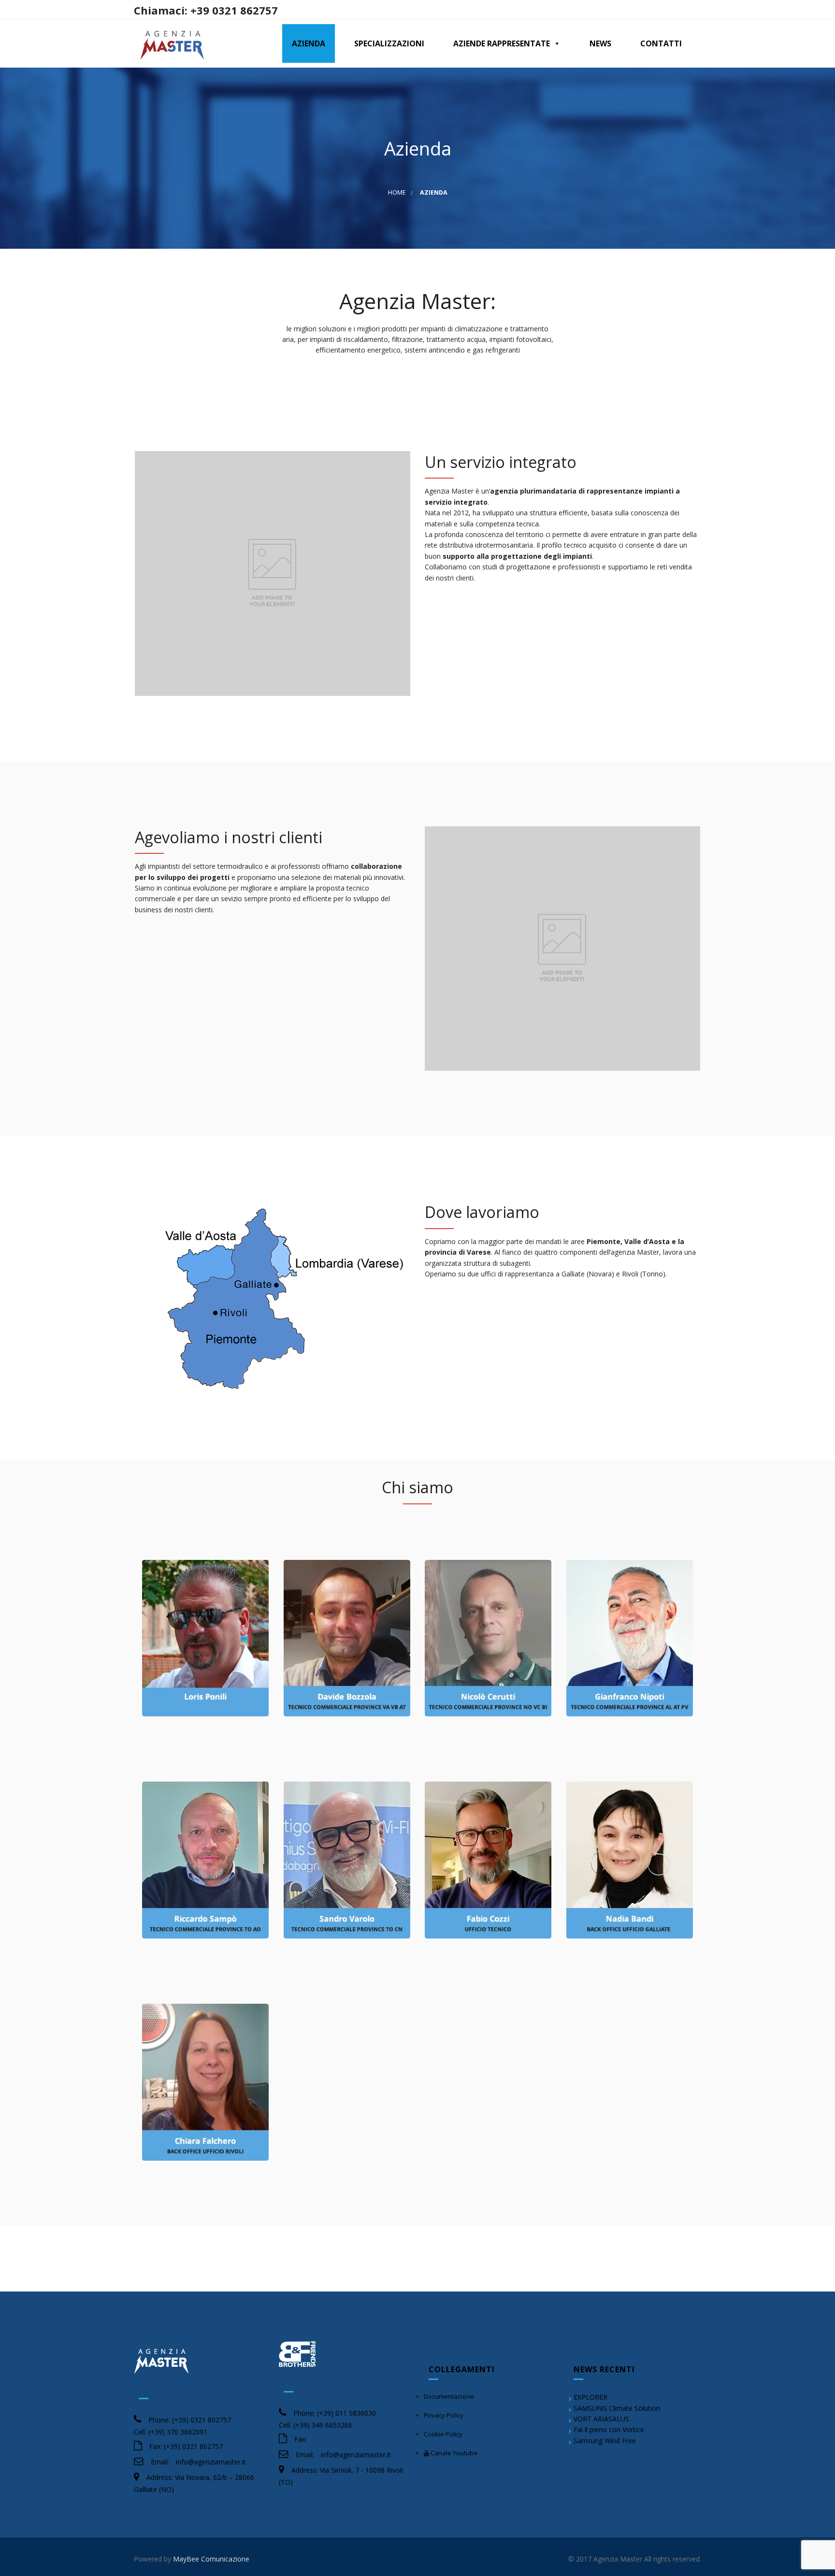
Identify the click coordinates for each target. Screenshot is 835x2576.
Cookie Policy (443, 2434)
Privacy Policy (444, 2415)
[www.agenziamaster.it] (172, 43)
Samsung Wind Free (605, 2441)
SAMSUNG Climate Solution (617, 2408)
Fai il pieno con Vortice (609, 2429)
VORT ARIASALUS (601, 2419)
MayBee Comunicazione (211, 2559)
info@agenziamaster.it (211, 2462)
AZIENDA (309, 43)
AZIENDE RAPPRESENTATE (502, 43)
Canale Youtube (453, 2453)
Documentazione (449, 2396)
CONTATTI (661, 43)
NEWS (600, 43)
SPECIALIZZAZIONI (389, 43)
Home (397, 192)
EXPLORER (590, 2397)
